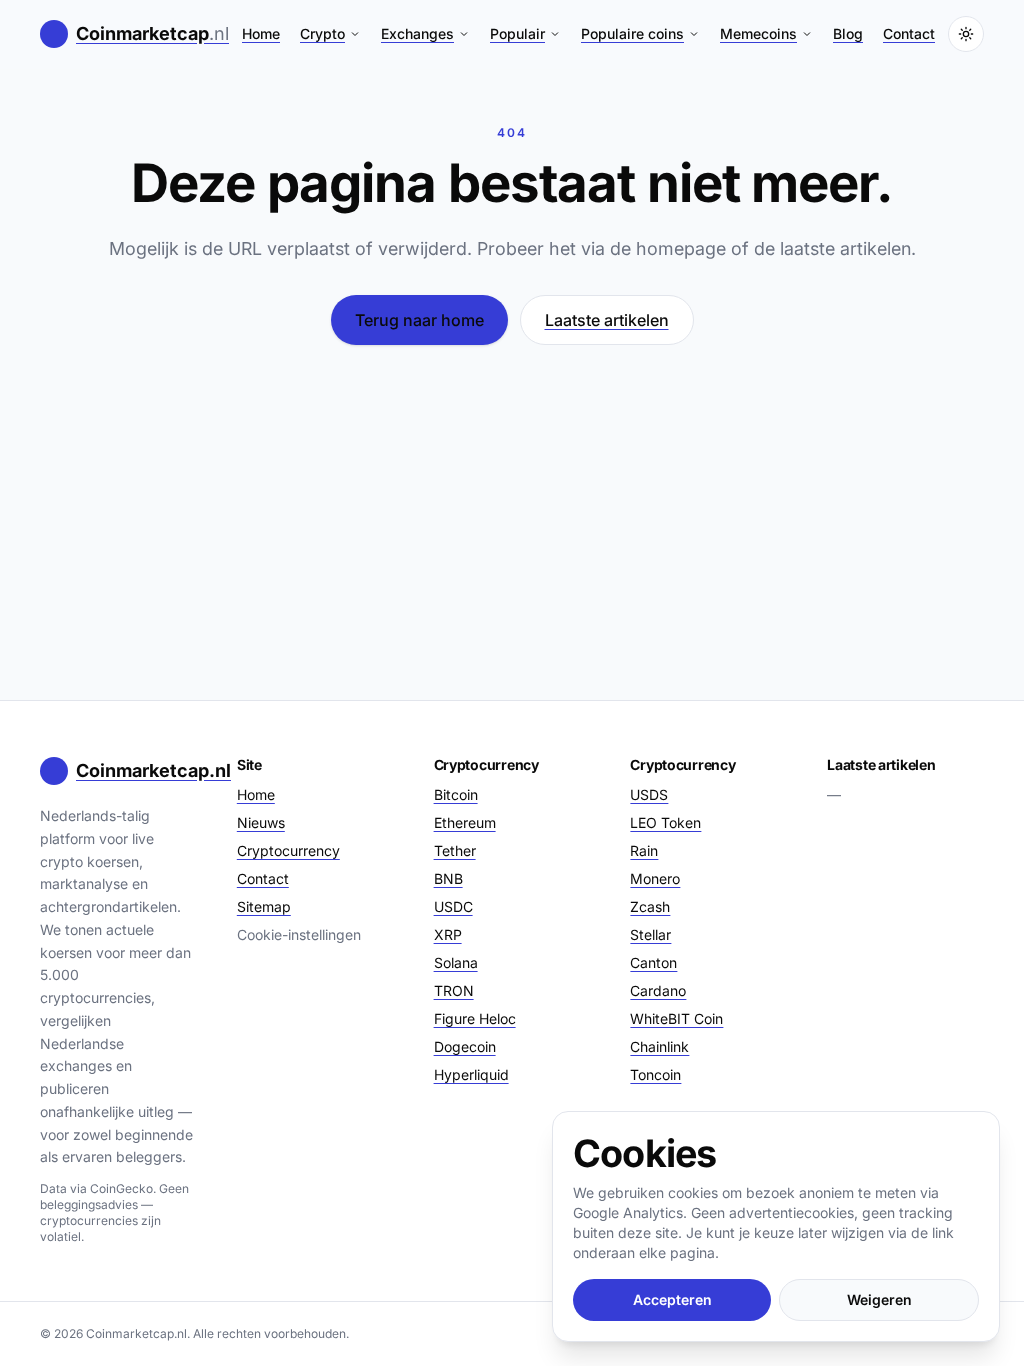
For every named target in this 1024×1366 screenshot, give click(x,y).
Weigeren (879, 1299)
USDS (649, 794)
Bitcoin (456, 794)
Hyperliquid (471, 1074)
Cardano (658, 990)
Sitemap (264, 906)
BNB (448, 878)
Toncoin (655, 1074)
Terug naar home (419, 320)
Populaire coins (632, 33)
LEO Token (665, 822)
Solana (456, 962)
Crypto (322, 33)
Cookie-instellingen (299, 934)
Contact (909, 33)
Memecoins (758, 33)
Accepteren (672, 1299)
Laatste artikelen (607, 320)
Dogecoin (465, 1046)
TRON (454, 990)
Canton (653, 962)
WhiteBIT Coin (676, 1018)
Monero (655, 878)
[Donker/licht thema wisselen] (966, 34)
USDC (453, 906)
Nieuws (261, 822)
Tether (455, 850)
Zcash (650, 906)
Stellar (650, 934)
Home (261, 33)
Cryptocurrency (288, 850)
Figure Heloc (475, 1018)
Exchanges (417, 33)
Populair (517, 33)
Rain (644, 850)
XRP (448, 934)
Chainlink (659, 1046)
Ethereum (465, 822)
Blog (848, 33)
